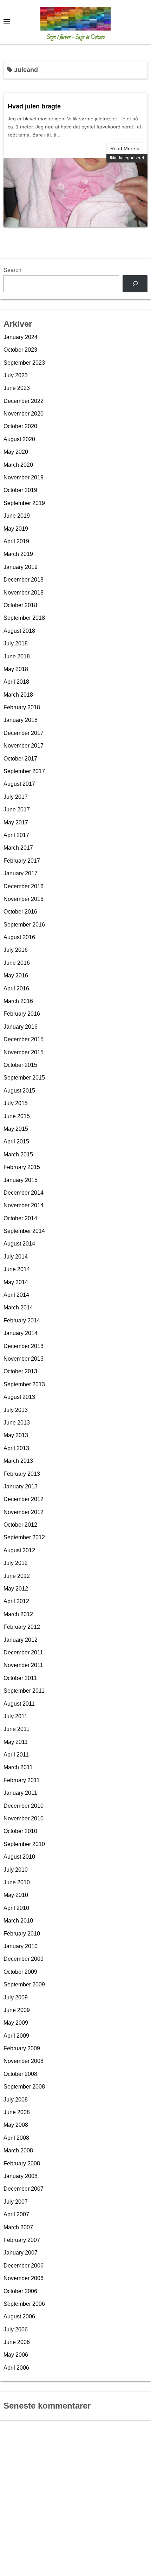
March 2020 (18, 465)
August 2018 (19, 631)
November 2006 (24, 2278)
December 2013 (24, 1346)
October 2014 (20, 1218)
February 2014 (22, 1320)
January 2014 (21, 1333)
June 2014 (17, 1269)
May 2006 (16, 2355)
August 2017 (19, 784)
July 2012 (16, 1563)
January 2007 (21, 2253)
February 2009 (22, 2048)
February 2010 (22, 1934)
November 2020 (24, 414)
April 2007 (16, 2214)
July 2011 (15, 1716)
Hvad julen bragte (34, 106)
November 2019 (24, 477)
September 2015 (24, 1078)
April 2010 (16, 1908)
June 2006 (17, 2342)
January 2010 (21, 1946)
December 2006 (24, 2266)
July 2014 (16, 1257)
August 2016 (19, 937)
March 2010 (18, 1921)
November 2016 (24, 899)
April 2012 (16, 1601)
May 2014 (16, 1282)
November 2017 (24, 746)
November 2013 (24, 1359)
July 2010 (16, 1870)
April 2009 (16, 2036)
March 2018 (18, 695)
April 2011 (16, 1755)
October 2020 (20, 426)
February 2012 (22, 1627)
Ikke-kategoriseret (127, 158)
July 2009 (16, 1997)
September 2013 (24, 1384)
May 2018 (16, 669)
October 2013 (20, 1371)
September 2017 (24, 771)
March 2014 (18, 1307)
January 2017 (21, 873)
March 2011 (18, 1767)
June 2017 (17, 809)
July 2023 (16, 375)
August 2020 (19, 439)
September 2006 (24, 2304)
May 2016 (16, 975)
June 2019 (17, 516)
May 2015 (16, 1129)
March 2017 (18, 848)
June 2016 (17, 963)
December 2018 (24, 580)
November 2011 (23, 1665)
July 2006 (16, 2329)
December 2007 (24, 2189)
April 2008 (16, 2138)
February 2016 (22, 1014)
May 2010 (16, 1895)
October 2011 (20, 1678)
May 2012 (16, 1589)
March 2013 (18, 1461)
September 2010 (24, 1844)
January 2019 (21, 567)
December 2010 (24, 1806)
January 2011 (20, 1793)
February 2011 (22, 1780)
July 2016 (16, 950)
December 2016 (24, 886)
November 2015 (24, 1052)
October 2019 (20, 490)
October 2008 (20, 2074)
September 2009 (24, 1984)
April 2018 (16, 682)
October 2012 (20, 1525)
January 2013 (21, 1486)
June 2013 (17, 1423)
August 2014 (19, 1244)
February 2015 (22, 1167)
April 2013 (16, 1448)
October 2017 (20, 759)
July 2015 (16, 1103)
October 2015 (20, 1065)
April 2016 (16, 988)
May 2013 (16, 1435)
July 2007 (16, 2202)
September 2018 (24, 618)
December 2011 (23, 1652)
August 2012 (19, 1550)
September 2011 (24, 1691)
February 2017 (22, 861)
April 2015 (16, 1141)
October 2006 (20, 2291)
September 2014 (24, 1231)
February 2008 (22, 2163)
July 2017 (16, 797)
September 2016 (24, 925)
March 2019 (18, 554)
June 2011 (17, 1729)
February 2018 (22, 707)
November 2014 (24, 1205)
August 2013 (19, 1397)
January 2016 (21, 1027)
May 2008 (16, 2125)
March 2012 (18, 1614)
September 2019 (24, 503)
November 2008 (24, 2061)
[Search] (135, 284)
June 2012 (17, 1576)
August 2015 (19, 1091)
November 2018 (24, 593)
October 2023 (20, 350)
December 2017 (24, 733)
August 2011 (19, 1704)
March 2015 (18, 1154)
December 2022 (24, 401)
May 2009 (16, 2023)
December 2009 (24, 1959)
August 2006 (19, 2316)
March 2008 (18, 2150)
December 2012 (24, 1499)
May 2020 (16, 452)
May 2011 (16, 1742)
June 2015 (17, 1116)
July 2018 (16, 643)
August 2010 (19, 1857)
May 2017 (16, 822)
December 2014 (24, 1193)
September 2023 (24, 363)
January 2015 (21, 1180)
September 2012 (24, 1537)
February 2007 (22, 2240)
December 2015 (24, 1039)
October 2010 (20, 1831)
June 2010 (17, 1882)
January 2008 (21, 2176)
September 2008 (24, 2087)
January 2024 (21, 337)
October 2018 (20, 605)
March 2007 (18, 2227)
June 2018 (17, 656)
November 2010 (24, 1818)
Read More (123, 148)
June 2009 (17, 2010)
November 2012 (24, 1512)
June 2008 (17, 2112)
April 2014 (16, 1295)
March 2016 (18, 1001)
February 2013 (22, 1474)
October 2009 (20, 1972)
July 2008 (16, 2100)
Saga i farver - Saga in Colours (76, 37)
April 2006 (16, 2368)
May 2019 (16, 529)
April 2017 (16, 835)
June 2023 (17, 388)
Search (12, 270)
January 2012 (21, 1640)
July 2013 (16, 1410)
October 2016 (20, 912)
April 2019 (16, 541)
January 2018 (21, 720)
